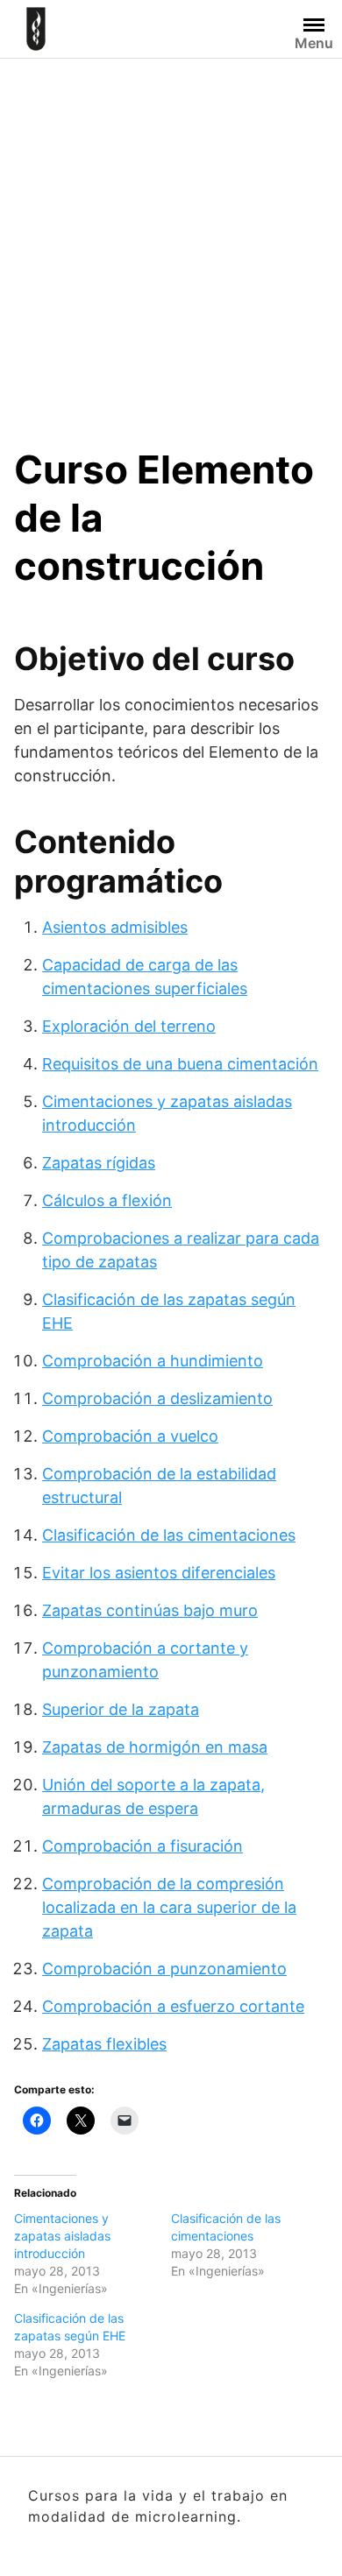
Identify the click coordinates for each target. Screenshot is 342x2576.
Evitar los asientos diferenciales (159, 1573)
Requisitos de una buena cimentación (180, 1064)
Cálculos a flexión (107, 1200)
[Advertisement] (171, 238)
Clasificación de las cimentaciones (169, 1535)
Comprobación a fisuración (142, 1846)
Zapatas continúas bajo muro (150, 1610)
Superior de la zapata (121, 1709)
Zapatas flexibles (104, 2044)
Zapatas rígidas (99, 1163)
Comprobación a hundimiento (153, 1361)
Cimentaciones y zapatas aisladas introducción (62, 2236)
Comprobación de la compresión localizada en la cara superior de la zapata (169, 1907)
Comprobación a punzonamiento (164, 1969)
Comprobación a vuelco (130, 1436)
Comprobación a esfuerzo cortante (173, 2006)
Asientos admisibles (115, 927)
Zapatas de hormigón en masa (155, 1747)
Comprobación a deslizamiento (157, 1398)
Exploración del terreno (129, 1026)
